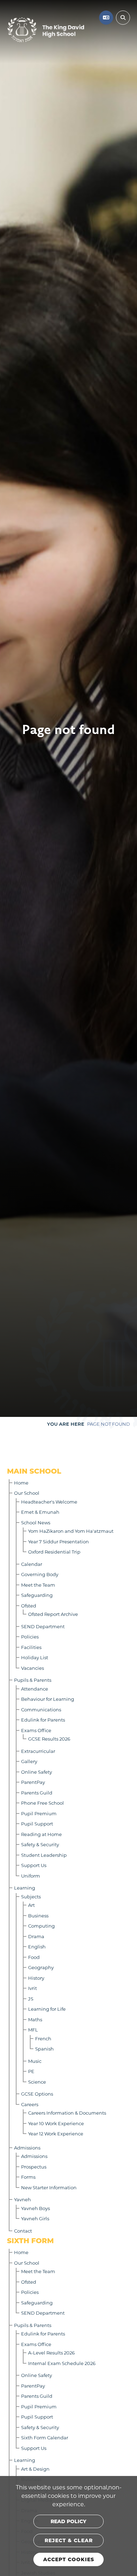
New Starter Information (49, 2187)
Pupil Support (37, 1824)
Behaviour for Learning (48, 1699)
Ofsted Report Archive (53, 1614)
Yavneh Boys (35, 2208)
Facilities (31, 1647)
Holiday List (35, 1657)
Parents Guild (37, 1793)
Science (37, 2082)
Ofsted (29, 1606)
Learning (25, 1888)
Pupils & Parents (33, 1680)
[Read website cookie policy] (68, 2521)
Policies (30, 1637)
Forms (28, 2177)
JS (31, 1999)
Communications (41, 1709)
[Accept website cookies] (68, 2559)
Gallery (29, 1761)
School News (36, 1522)
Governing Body (40, 1574)
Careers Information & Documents (67, 2113)
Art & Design (35, 2469)
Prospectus (34, 2167)
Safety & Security (40, 1844)
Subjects (31, 1896)
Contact (23, 2231)
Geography (41, 1967)
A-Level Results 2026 (51, 2353)
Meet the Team (38, 1585)
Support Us (34, 1865)
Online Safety (37, 1772)
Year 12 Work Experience (56, 2133)
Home (21, 1483)
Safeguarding (37, 1595)
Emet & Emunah (40, 1512)
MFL (33, 2030)
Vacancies (32, 1668)
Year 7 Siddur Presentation (58, 1541)
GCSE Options (37, 2094)
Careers (30, 2104)
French (43, 2038)
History (36, 1978)
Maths (35, 2019)
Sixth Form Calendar (45, 2437)
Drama (36, 1936)
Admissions (27, 2148)
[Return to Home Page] (46, 30)
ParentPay (33, 1782)
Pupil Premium (39, 1813)
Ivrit (32, 1988)
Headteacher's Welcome (49, 1502)
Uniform (31, 1876)
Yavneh (22, 2199)
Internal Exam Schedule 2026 (62, 2363)
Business (38, 1915)
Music (35, 2061)
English (37, 1946)
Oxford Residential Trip (54, 1552)
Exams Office (36, 1730)
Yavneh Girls (35, 2218)
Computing (41, 1926)
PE (31, 2071)
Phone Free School (43, 1803)
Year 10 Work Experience (56, 2123)
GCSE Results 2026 (49, 1739)
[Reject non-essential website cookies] (68, 2540)
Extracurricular (38, 1751)
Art (31, 1905)
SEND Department (43, 1626)
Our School (27, 1493)
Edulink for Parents (43, 1720)
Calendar (32, 1564)
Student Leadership (44, 1855)
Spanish (44, 2049)
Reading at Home (41, 1834)
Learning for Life (47, 2009)
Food (34, 1957)
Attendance (35, 1689)
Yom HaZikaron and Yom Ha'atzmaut (71, 1531)
